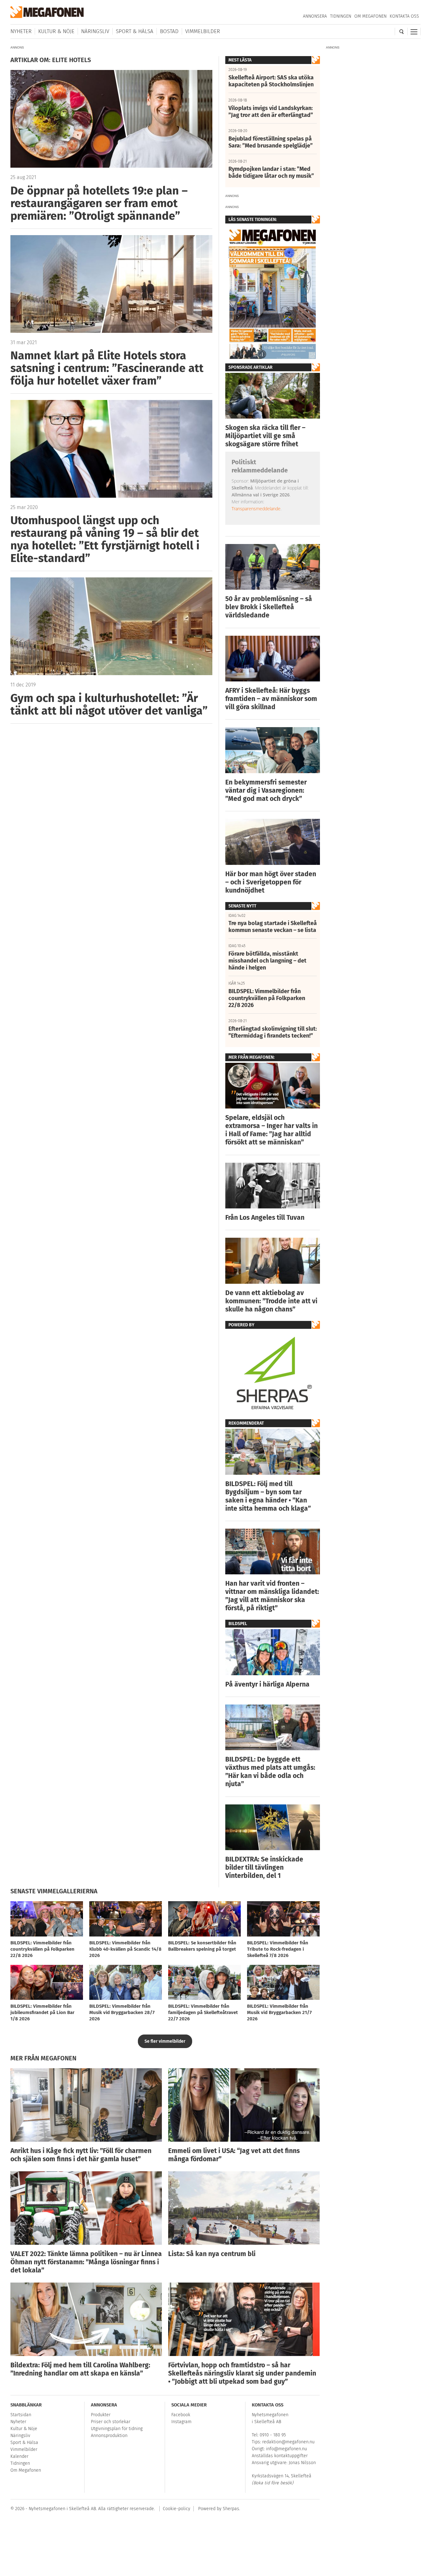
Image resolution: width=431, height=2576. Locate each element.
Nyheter (21, 31)
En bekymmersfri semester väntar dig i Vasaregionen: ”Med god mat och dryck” (266, 790)
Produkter (101, 2415)
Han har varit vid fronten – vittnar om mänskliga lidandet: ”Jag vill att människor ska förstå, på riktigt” (272, 1596)
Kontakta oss (404, 16)
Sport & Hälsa (135, 31)
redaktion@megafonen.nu (288, 2442)
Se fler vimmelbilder (165, 2041)
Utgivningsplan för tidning (117, 2429)
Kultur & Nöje (56, 31)
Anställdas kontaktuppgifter (280, 2456)
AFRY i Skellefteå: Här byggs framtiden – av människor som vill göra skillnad (271, 699)
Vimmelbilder (203, 31)
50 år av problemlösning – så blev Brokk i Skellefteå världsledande (269, 607)
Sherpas (231, 2509)
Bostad (169, 31)
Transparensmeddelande (256, 509)
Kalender (19, 2456)
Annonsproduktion (109, 2436)
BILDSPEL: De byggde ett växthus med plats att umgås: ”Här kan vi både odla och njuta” (270, 1772)
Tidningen (341, 16)
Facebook (181, 2415)
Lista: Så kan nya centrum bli (212, 2254)
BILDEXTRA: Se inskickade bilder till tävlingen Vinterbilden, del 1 (264, 1867)
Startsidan (21, 2415)
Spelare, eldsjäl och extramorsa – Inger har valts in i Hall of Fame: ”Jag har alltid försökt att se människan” (272, 1130)
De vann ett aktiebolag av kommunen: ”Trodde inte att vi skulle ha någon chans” (271, 1301)
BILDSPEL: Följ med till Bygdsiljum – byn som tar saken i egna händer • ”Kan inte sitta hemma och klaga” (268, 1496)
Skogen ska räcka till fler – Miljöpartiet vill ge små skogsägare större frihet (265, 436)
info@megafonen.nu (286, 2449)
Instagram (181, 2422)
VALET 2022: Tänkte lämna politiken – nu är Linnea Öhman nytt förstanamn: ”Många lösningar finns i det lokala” (86, 2262)
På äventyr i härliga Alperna (267, 1684)
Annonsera (315, 16)
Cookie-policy (177, 2509)
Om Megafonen (370, 16)
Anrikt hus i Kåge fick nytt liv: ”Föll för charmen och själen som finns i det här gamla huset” (81, 2155)
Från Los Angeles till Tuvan (265, 1218)
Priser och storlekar (111, 2422)
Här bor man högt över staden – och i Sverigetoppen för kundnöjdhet (271, 882)
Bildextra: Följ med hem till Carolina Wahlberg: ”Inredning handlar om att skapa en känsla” (80, 2369)
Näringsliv (95, 31)
